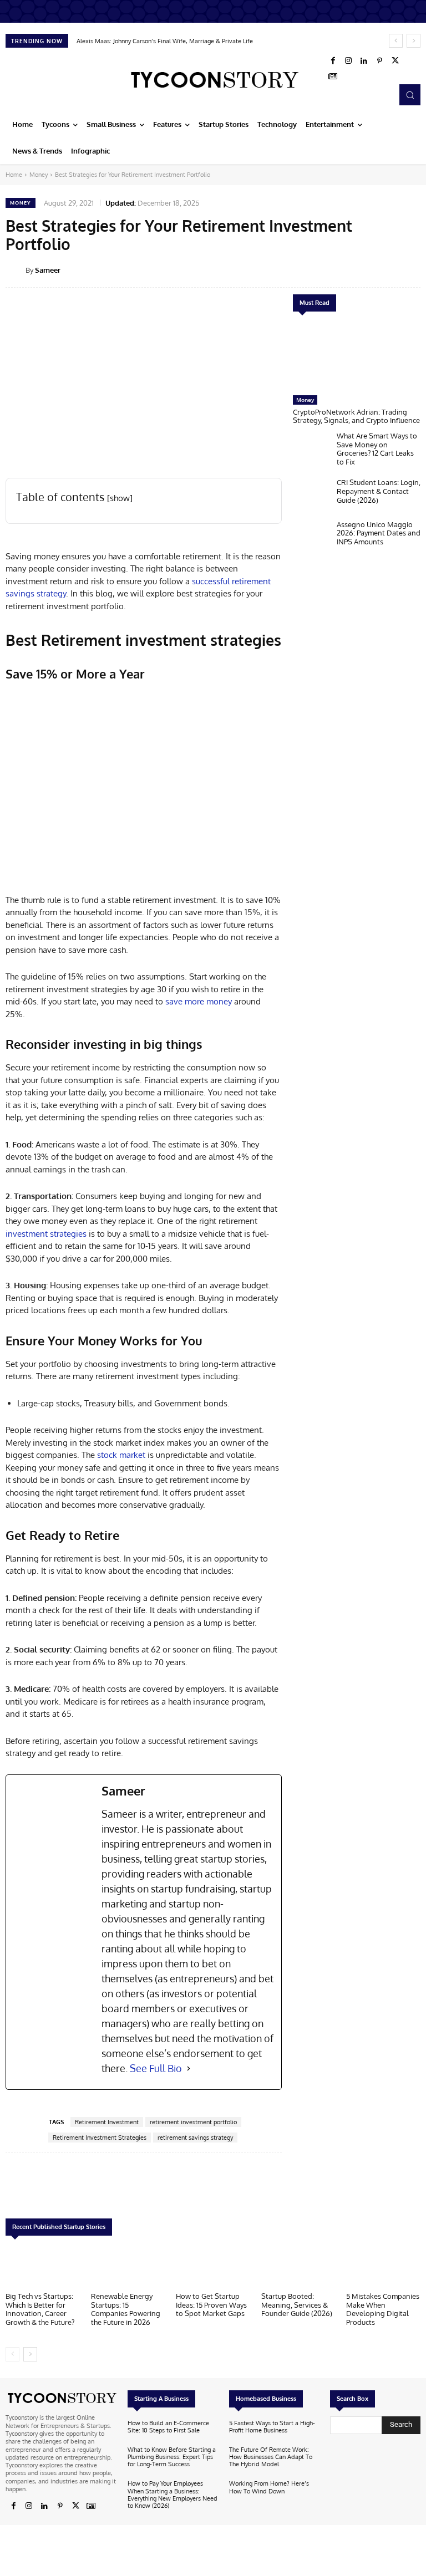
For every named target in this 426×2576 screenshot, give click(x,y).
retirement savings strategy (195, 2138)
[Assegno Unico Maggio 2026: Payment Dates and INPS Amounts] (312, 538)
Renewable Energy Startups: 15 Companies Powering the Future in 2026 (126, 2309)
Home (14, 175)
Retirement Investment (107, 2122)
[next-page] (30, 2354)
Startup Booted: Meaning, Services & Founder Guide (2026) (297, 2305)
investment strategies (46, 1234)
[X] (395, 61)
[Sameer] (16, 270)
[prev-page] (12, 2354)
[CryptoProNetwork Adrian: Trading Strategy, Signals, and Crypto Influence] (357, 356)
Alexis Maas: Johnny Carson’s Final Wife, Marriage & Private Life (165, 41)
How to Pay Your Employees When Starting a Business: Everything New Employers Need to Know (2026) (173, 2495)
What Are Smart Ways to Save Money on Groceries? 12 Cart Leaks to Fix (377, 449)
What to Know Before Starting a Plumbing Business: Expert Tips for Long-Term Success (172, 2457)
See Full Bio (156, 2068)
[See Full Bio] (189, 2069)
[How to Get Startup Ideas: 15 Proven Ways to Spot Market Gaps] (213, 2267)
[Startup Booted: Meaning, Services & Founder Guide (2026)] (298, 2267)
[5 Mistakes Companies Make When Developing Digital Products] (383, 2267)
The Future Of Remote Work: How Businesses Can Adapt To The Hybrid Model (271, 2457)
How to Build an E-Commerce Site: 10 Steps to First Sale (168, 2427)
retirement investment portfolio (193, 2122)
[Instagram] (348, 61)
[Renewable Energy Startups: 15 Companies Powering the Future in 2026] (128, 2267)
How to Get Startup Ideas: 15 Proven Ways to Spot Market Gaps (211, 2305)
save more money (199, 1001)
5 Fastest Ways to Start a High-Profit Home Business (272, 2427)
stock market (121, 1455)
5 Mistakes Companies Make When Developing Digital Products (383, 2309)
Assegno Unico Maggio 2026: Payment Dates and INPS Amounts (379, 533)
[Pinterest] (379, 61)
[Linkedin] (364, 61)
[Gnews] (333, 76)
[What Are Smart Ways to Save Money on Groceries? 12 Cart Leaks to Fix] (312, 449)
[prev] (396, 41)
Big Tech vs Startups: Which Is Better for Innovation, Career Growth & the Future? (40, 2309)
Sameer (48, 270)
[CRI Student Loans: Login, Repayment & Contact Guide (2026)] (312, 496)
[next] (414, 41)
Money (39, 175)
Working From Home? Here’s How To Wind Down (269, 2487)
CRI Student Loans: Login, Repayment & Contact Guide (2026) (379, 491)
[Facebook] (333, 61)
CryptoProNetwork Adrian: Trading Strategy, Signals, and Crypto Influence (356, 416)
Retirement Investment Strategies (100, 2138)
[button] (410, 95)
